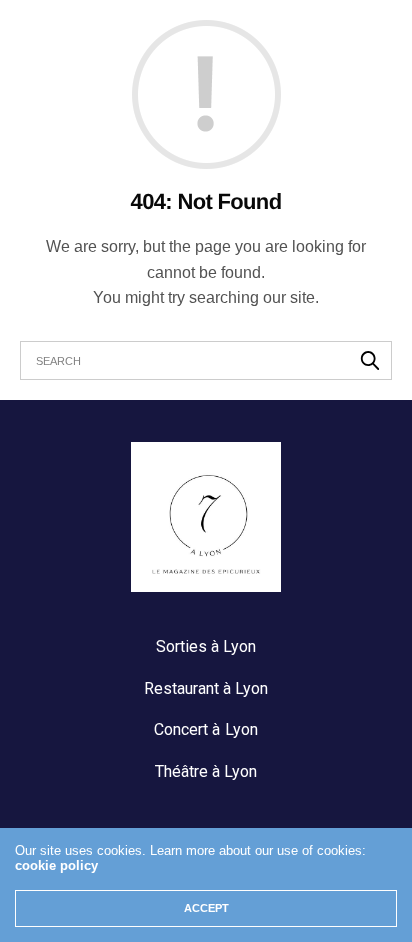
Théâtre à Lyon (206, 771)
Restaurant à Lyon (206, 688)
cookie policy (56, 865)
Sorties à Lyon (206, 646)
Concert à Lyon (205, 729)
